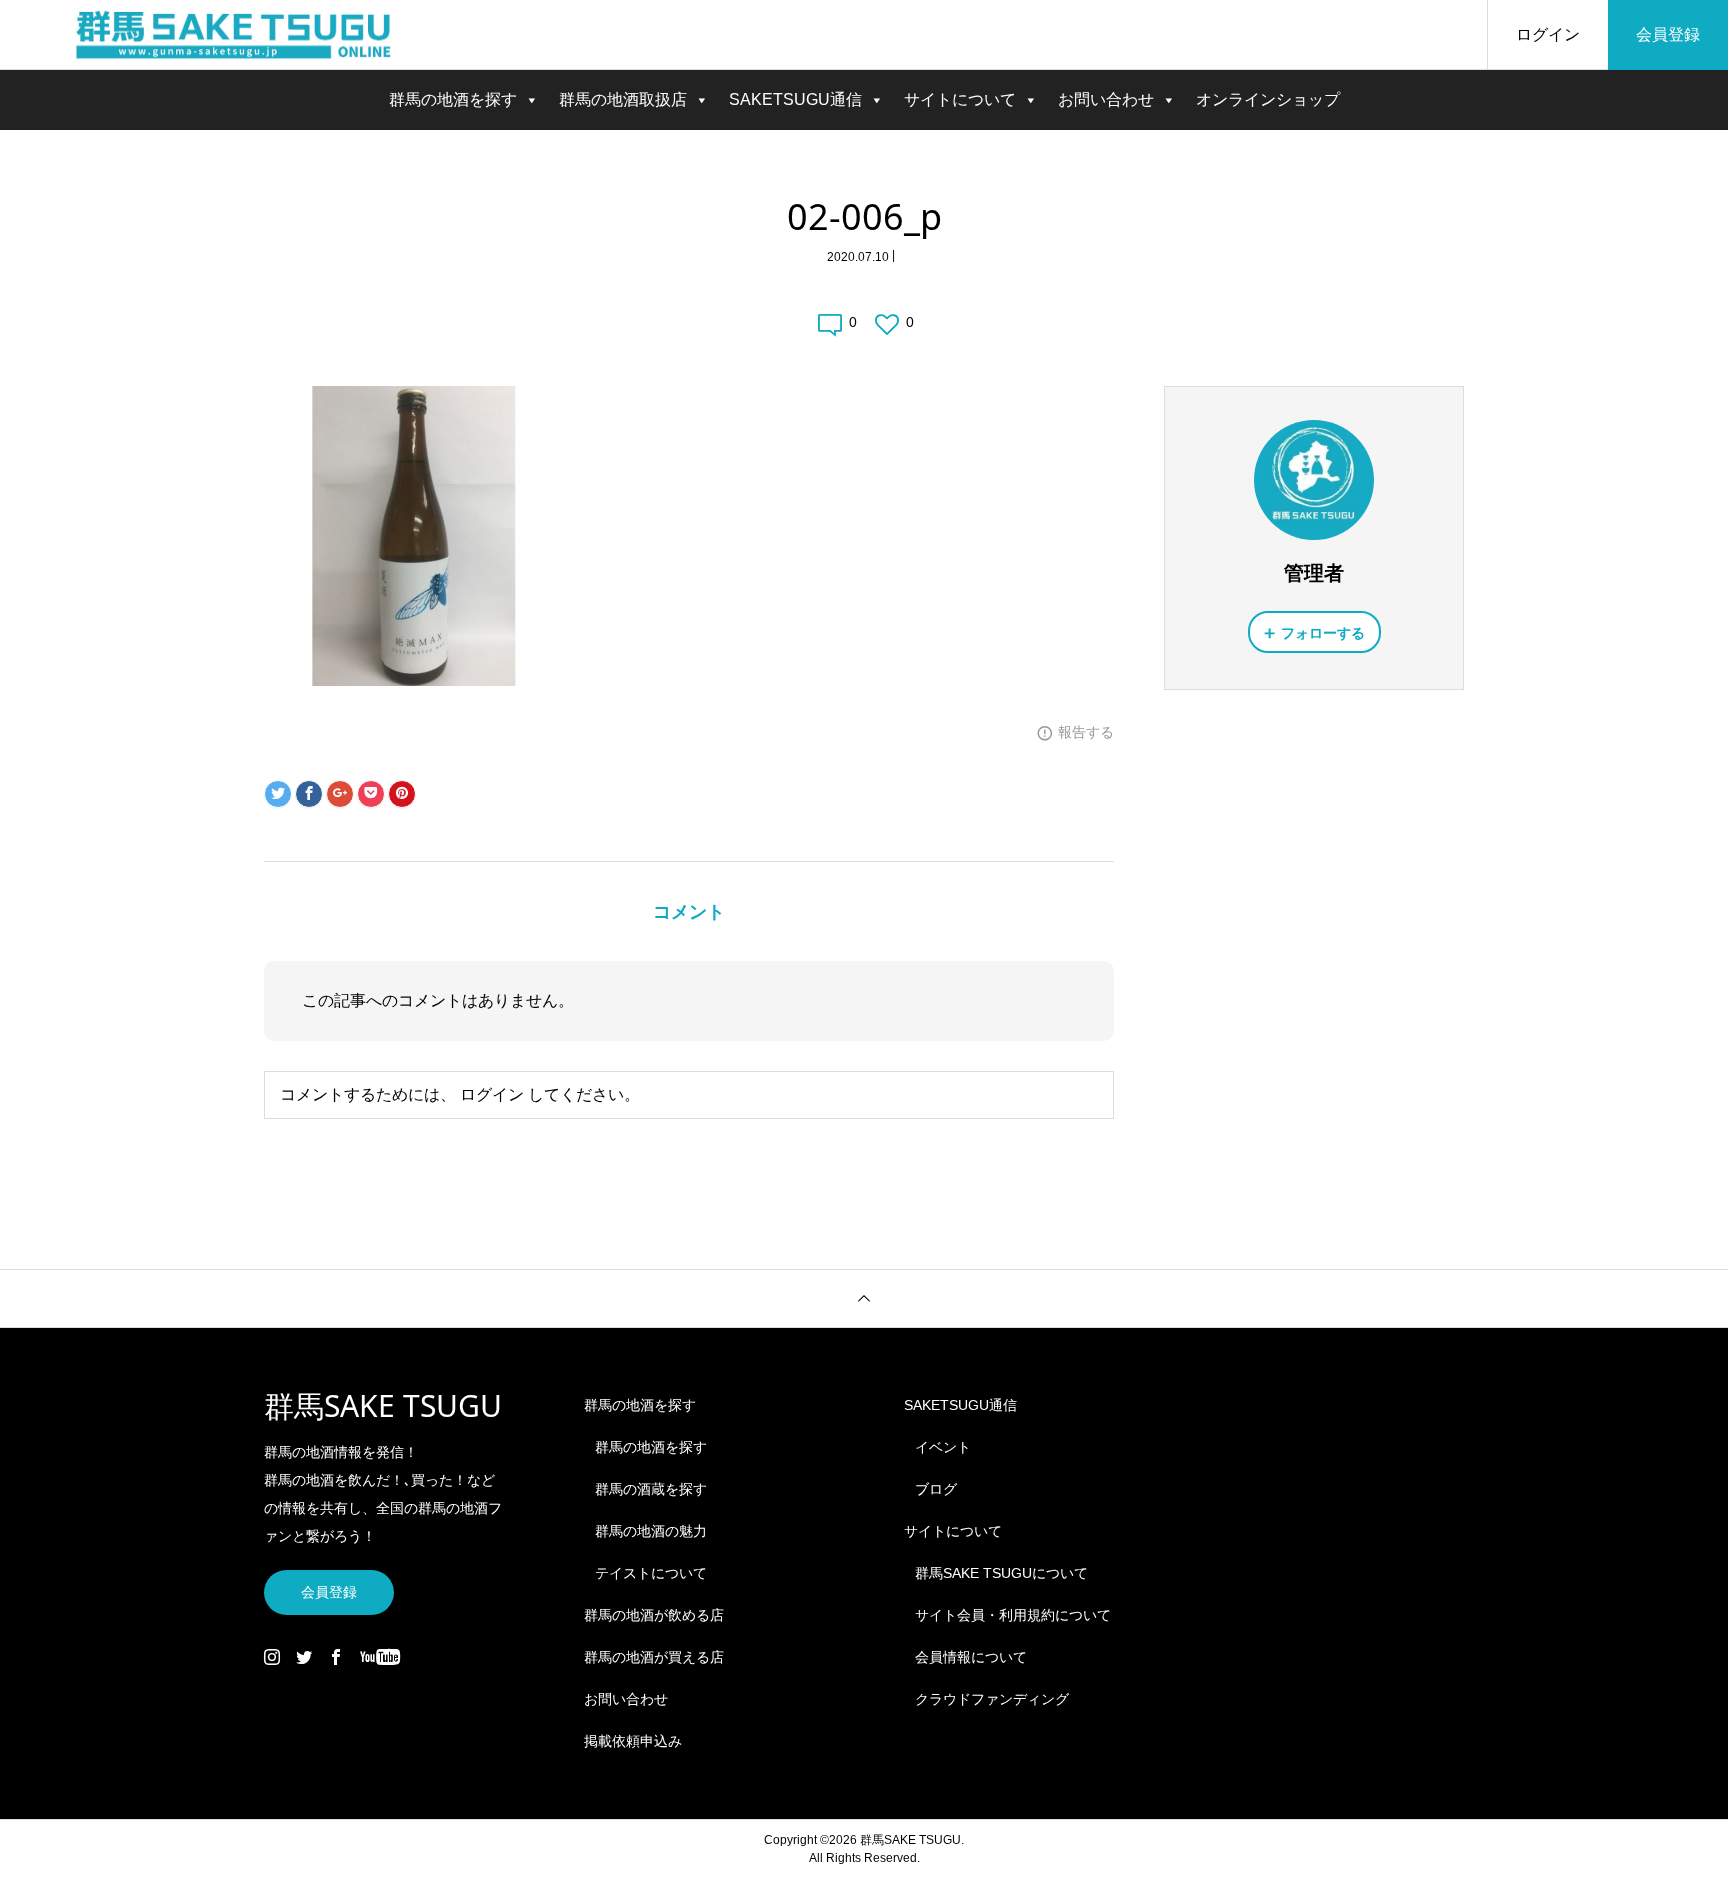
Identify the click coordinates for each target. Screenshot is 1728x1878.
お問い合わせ (1106, 99)
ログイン (1548, 34)
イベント (943, 1447)
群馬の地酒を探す (453, 99)
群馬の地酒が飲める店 (654, 1615)
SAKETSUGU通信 (795, 99)
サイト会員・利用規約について (1013, 1615)
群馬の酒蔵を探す (651, 1489)
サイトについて (960, 99)
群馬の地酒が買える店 (654, 1657)
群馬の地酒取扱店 (623, 99)
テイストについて (651, 1573)
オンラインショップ (1268, 99)
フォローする (1323, 633)
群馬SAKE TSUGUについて (1001, 1573)
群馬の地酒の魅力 (651, 1531)
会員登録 (1668, 34)
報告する (1086, 732)
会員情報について (971, 1657)
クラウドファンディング (992, 1699)
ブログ (936, 1489)
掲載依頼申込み (633, 1741)
